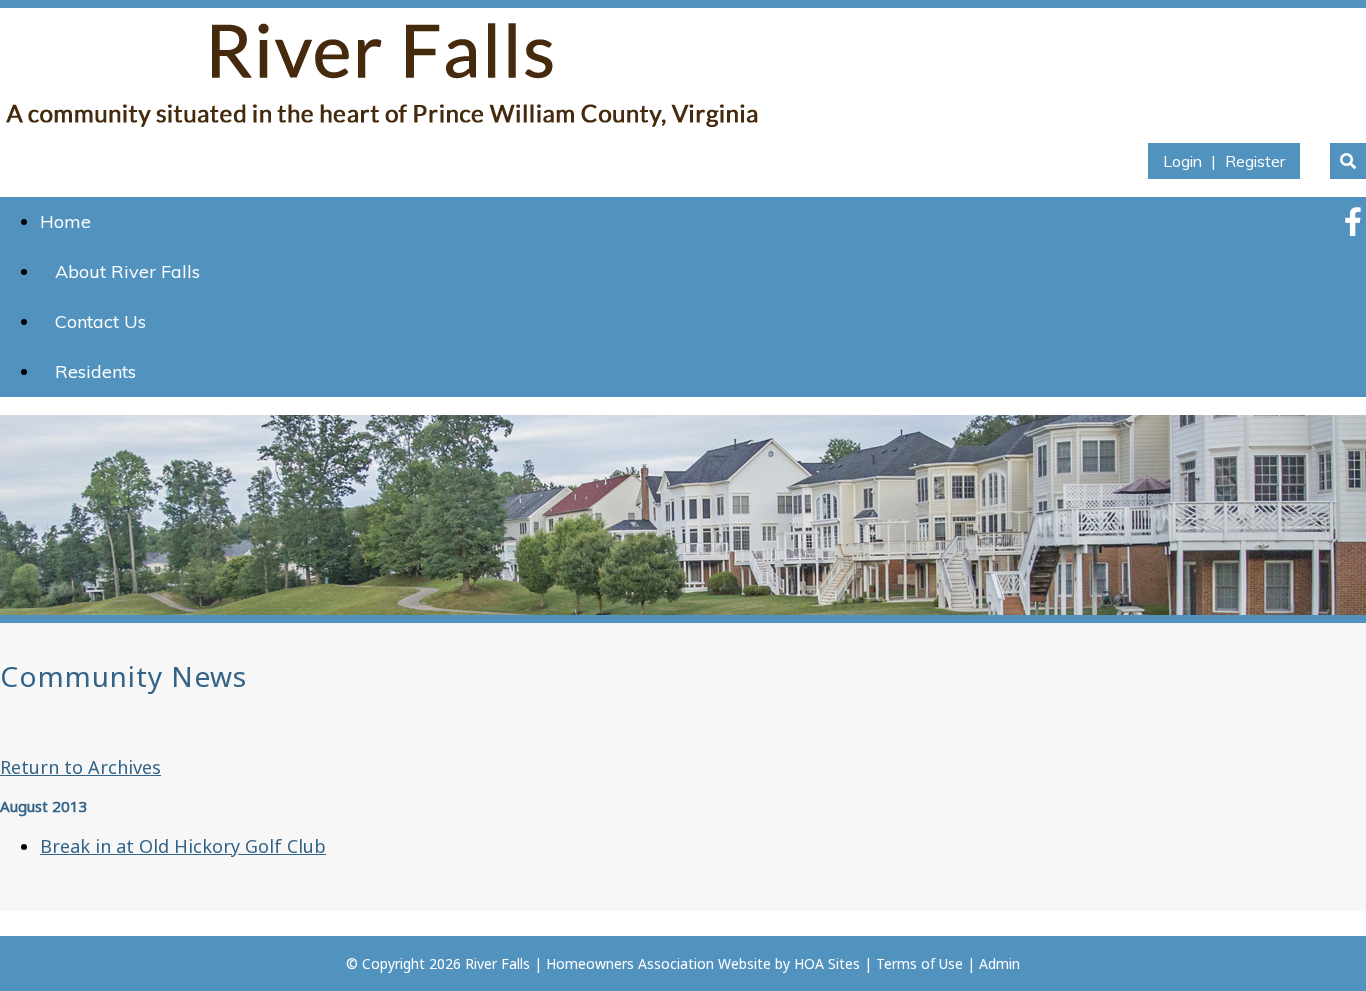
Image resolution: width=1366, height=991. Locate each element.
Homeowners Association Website (658, 963)
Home (65, 221)
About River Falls (127, 271)
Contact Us (100, 321)
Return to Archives (80, 767)
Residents (95, 371)
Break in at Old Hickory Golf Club (183, 846)
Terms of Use (919, 963)
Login (1182, 161)
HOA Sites (827, 963)
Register (1255, 161)
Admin (999, 963)
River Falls (497, 963)
